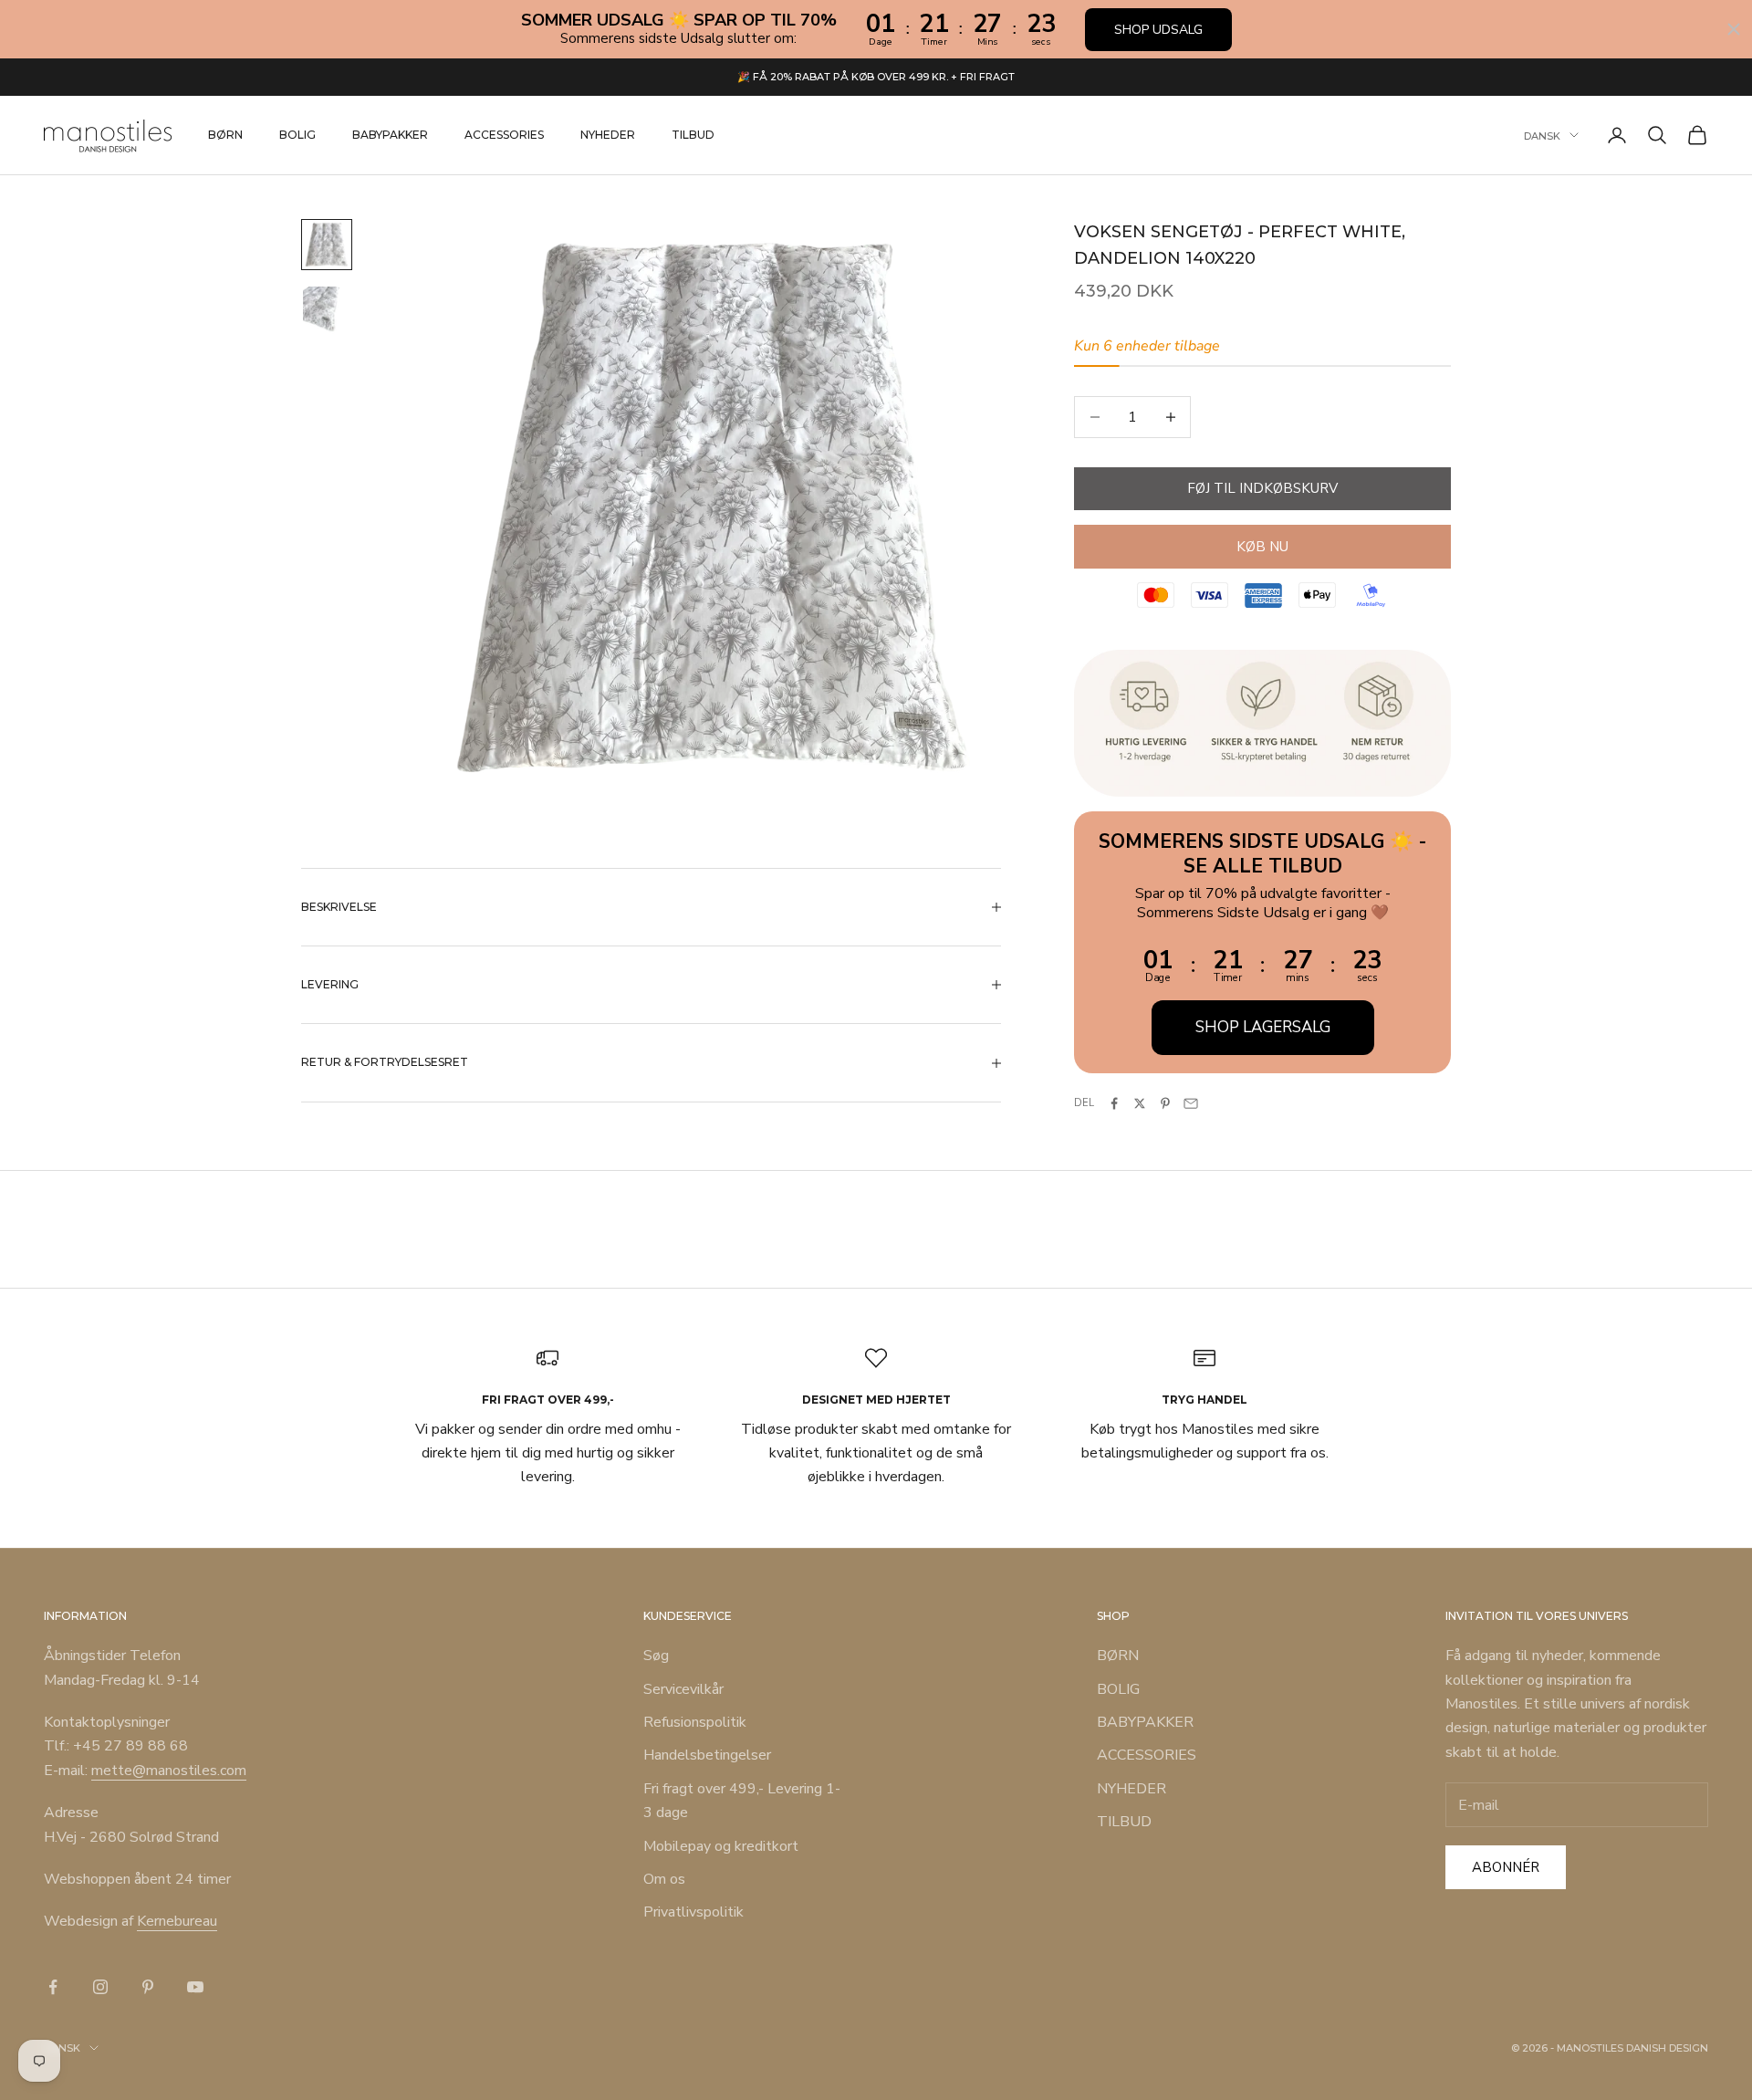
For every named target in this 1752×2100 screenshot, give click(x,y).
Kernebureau (177, 1921)
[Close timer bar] (1734, 29)
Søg (656, 1656)
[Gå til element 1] (327, 245)
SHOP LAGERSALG (1263, 1027)
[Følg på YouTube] (195, 1987)
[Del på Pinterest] (1165, 1103)
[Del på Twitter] (1140, 1103)
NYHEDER (608, 135)
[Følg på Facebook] (53, 1987)
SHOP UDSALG (1158, 30)
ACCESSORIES (504, 135)
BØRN (225, 135)
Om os (664, 1879)
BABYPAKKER (390, 135)
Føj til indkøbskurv (1262, 488)
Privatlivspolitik (693, 1912)
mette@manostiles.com (169, 1771)
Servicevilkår (683, 1689)
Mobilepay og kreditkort (721, 1846)
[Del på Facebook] (1114, 1103)
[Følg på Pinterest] (148, 1987)
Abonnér (1506, 1867)
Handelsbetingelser (707, 1755)
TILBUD (693, 135)
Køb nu (1262, 547)
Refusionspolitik (695, 1722)
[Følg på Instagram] (100, 1987)
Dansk (1542, 135)
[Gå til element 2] (327, 310)
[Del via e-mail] (1191, 1103)
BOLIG (297, 135)
